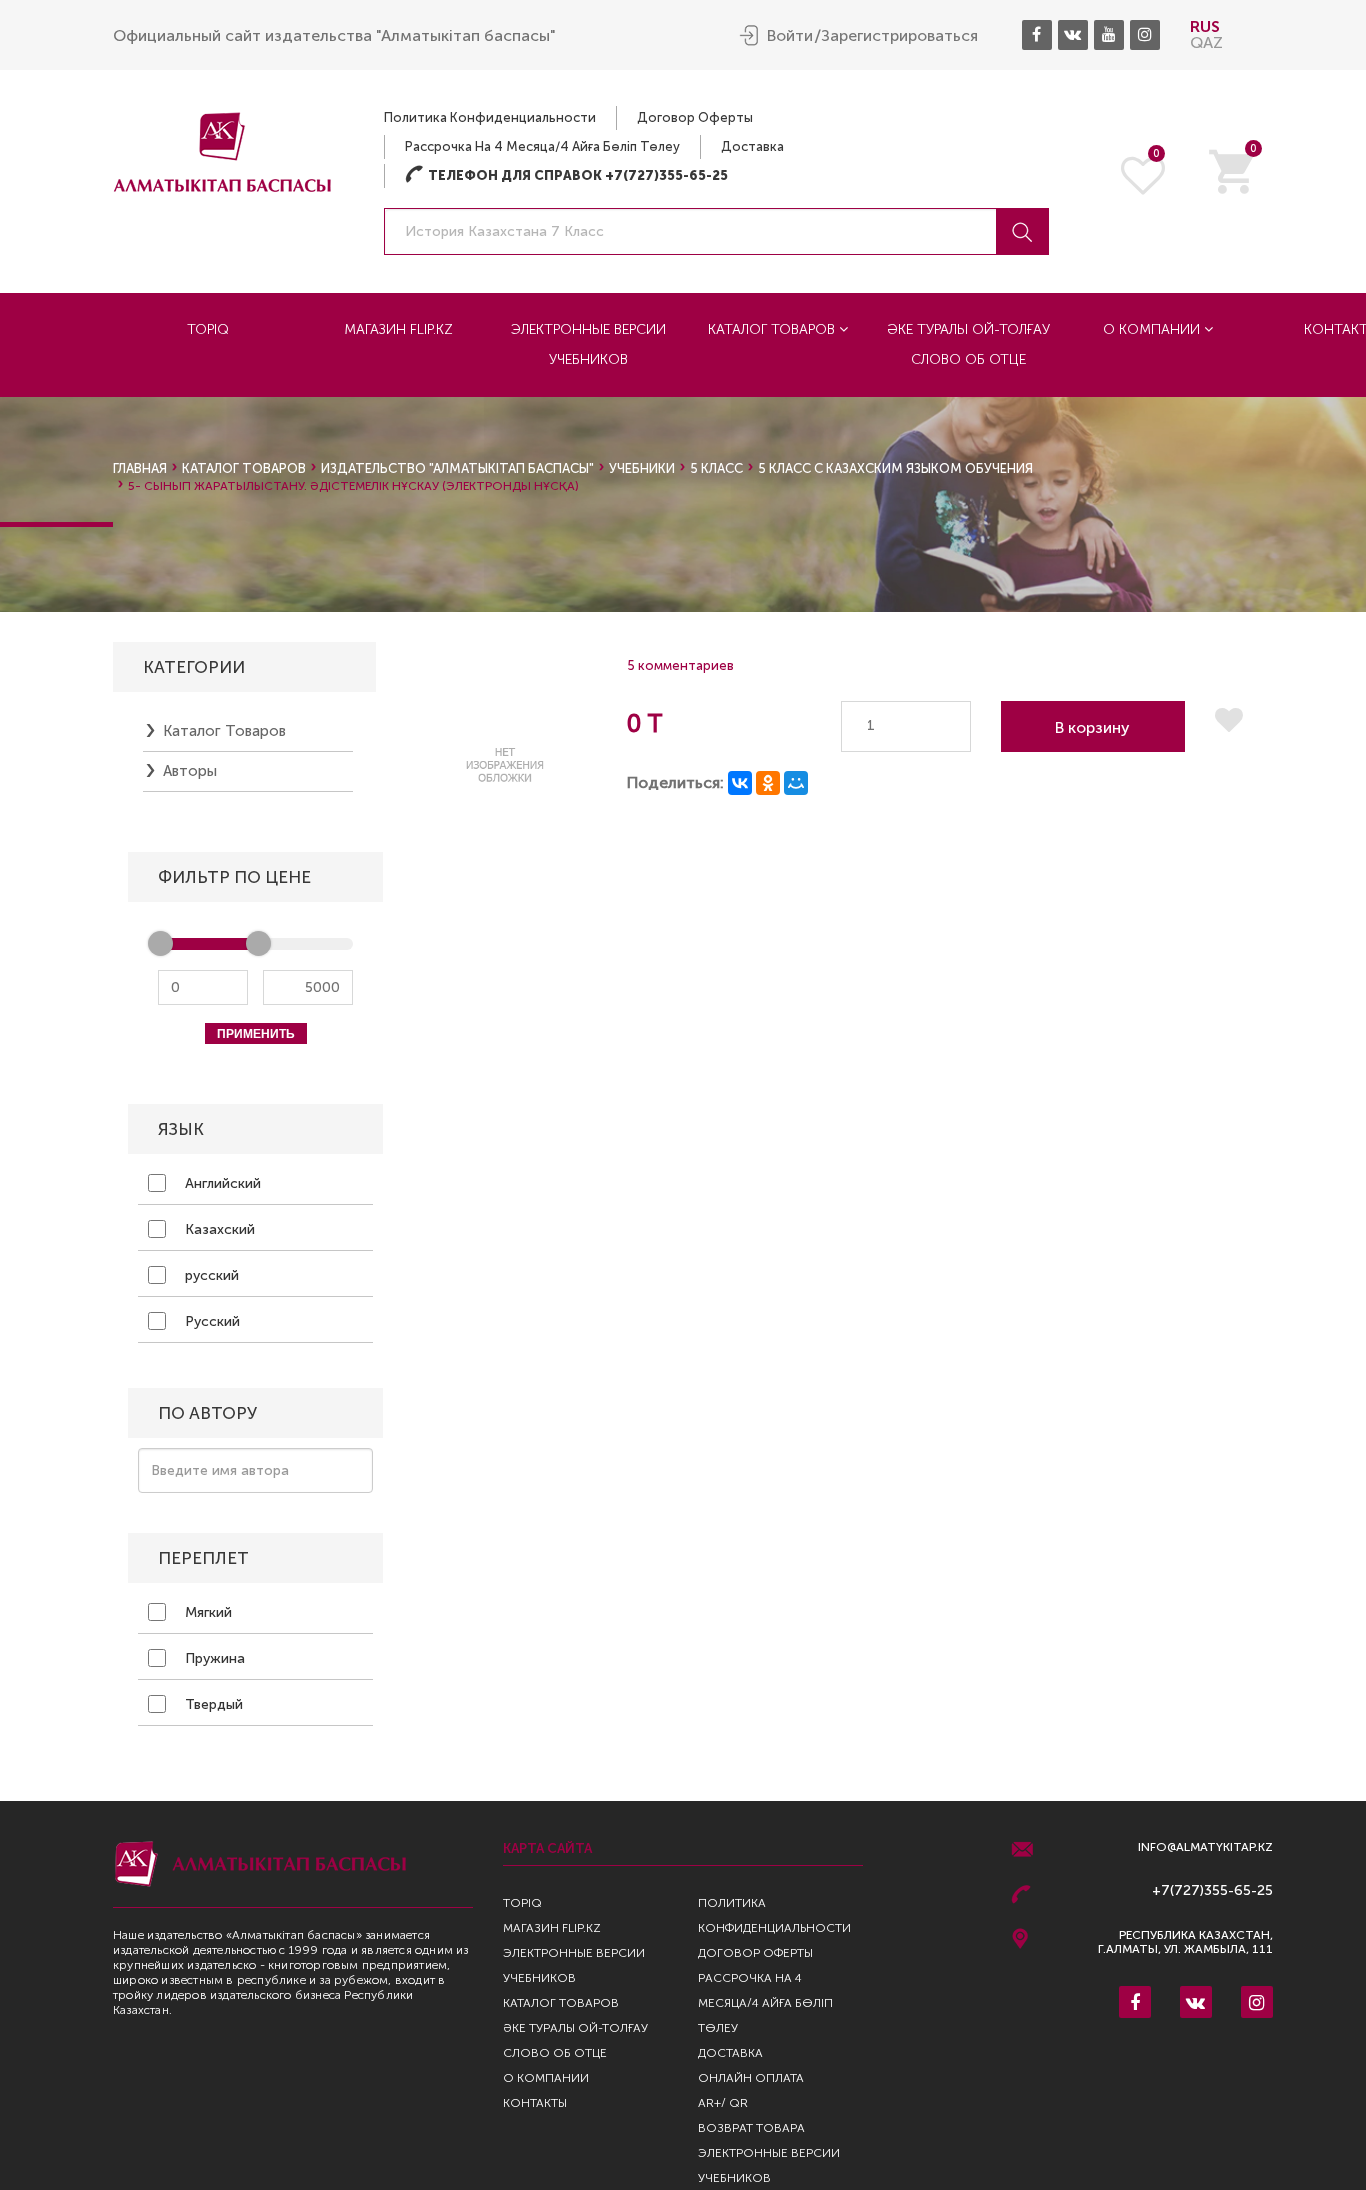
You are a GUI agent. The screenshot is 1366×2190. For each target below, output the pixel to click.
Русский (210, 1321)
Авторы (190, 771)
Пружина (213, 1658)
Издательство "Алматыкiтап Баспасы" (457, 468)
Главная (140, 468)
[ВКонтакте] (740, 783)
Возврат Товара (751, 2128)
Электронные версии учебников (588, 344)
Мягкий (206, 1612)
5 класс (716, 468)
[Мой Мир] (796, 783)
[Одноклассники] (768, 783)
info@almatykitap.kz (1205, 1847)
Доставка (752, 146)
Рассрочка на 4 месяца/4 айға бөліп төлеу (542, 146)
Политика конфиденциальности (490, 117)
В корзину (1092, 727)
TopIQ (208, 329)
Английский (221, 1183)
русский (210, 1275)
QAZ (1206, 42)
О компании (1153, 329)
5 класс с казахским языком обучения (895, 468)
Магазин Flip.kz (398, 329)
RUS (1205, 26)
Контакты (535, 2103)
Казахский (218, 1229)
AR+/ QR (723, 2103)
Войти (790, 36)
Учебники (642, 468)
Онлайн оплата (751, 2078)
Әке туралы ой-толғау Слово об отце (968, 344)
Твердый (212, 1704)
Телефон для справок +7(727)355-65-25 (566, 175)
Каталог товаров (773, 329)
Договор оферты (695, 117)
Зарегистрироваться (899, 36)
